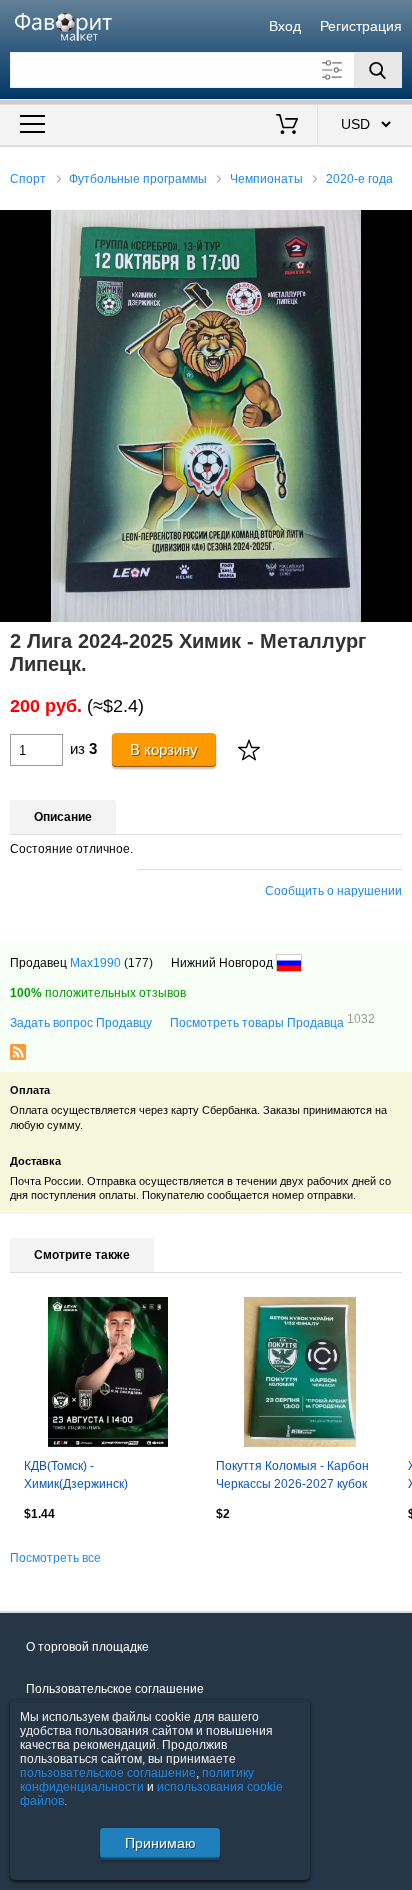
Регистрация (361, 26)
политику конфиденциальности (137, 1780)
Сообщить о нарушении (333, 891)
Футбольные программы (138, 179)
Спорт (28, 179)
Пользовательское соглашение (115, 1689)
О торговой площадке (87, 1647)
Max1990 (95, 963)
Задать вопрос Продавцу (81, 1023)
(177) (138, 963)
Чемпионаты (266, 179)
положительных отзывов (98, 993)
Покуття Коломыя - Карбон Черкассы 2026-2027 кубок (292, 1475)
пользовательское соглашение (108, 1773)
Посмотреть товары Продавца (272, 1022)
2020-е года (359, 179)
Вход (285, 26)
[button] (394, 228)
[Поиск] (378, 70)
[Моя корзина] (286, 126)
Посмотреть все (55, 1558)
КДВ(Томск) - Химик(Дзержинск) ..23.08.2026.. (76, 1477)
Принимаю (160, 1843)
